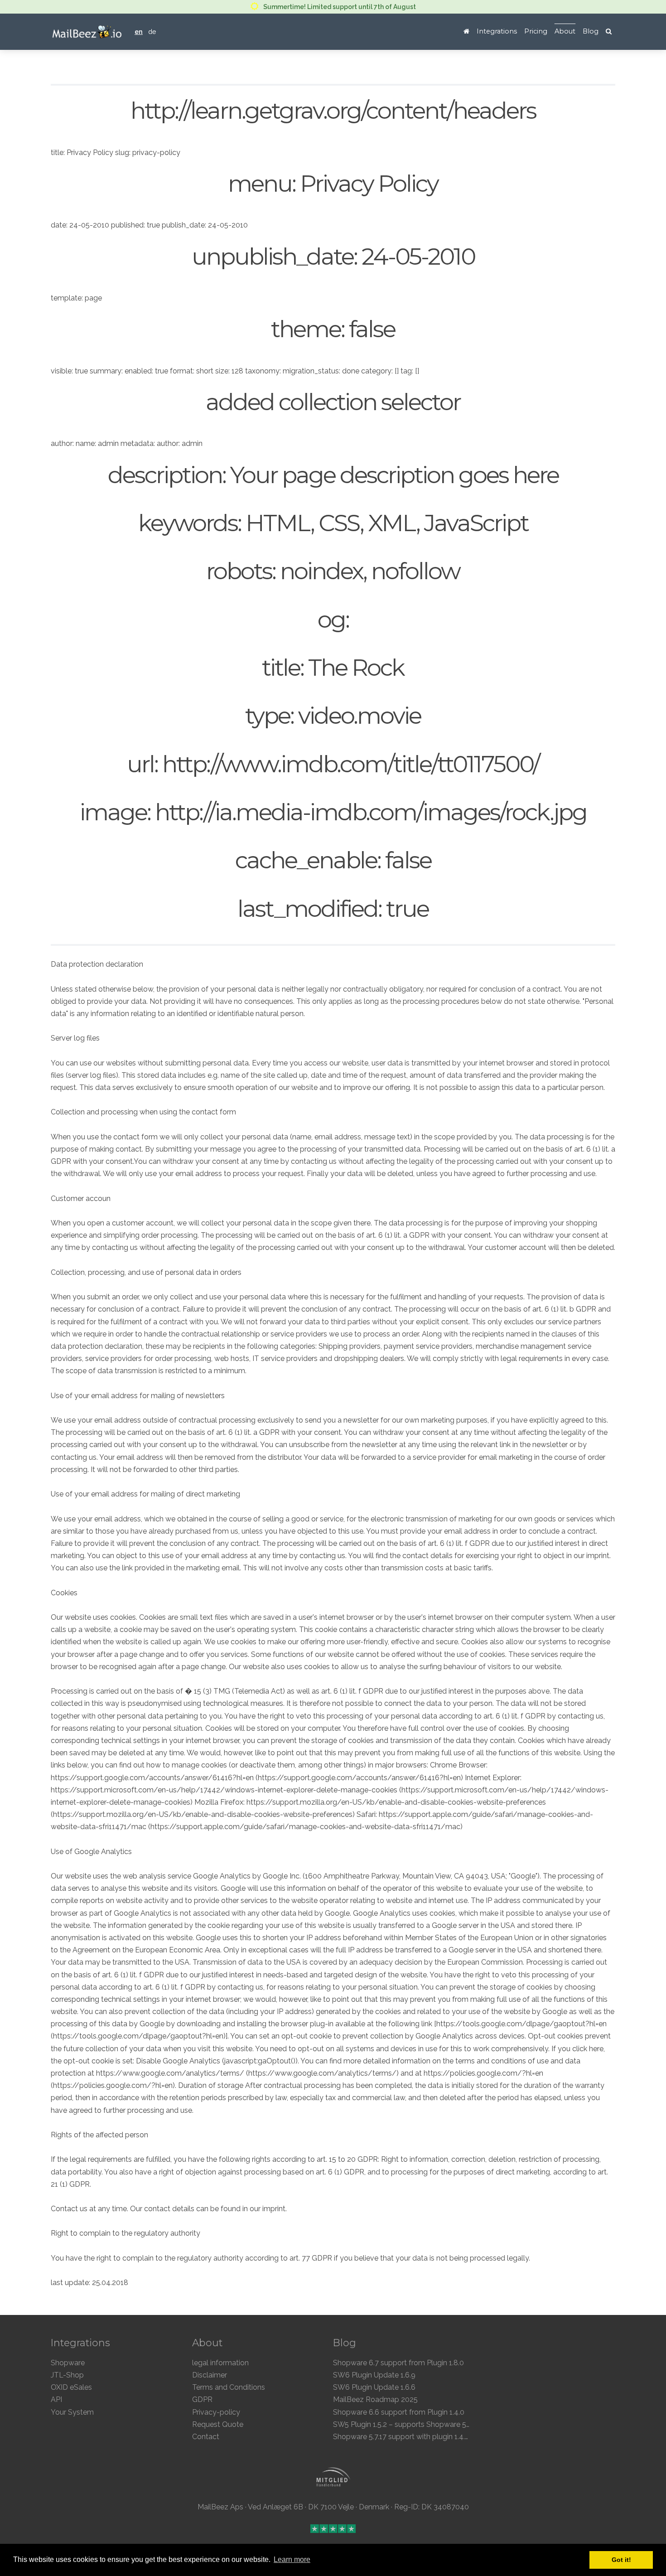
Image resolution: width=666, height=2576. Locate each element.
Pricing (536, 31)
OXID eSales (71, 2387)
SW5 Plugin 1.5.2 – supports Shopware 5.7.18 (407, 2424)
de (152, 31)
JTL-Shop (67, 2375)
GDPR (202, 2399)
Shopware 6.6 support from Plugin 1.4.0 (399, 2412)
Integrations (497, 31)
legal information (220, 2363)
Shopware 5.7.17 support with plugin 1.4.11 (402, 2437)
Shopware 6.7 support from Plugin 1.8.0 (398, 2363)
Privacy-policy (216, 2412)
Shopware (68, 2363)
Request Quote (218, 2424)
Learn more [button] (292, 2559)
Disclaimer (210, 2375)
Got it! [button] (621, 2560)
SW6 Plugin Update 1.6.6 (374, 2387)
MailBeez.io (87, 32)
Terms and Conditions (229, 2387)
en (139, 31)
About (565, 31)
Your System (72, 2412)
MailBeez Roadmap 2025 (375, 2399)
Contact (206, 2437)
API (56, 2399)
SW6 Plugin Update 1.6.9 (374, 2375)
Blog (591, 31)
